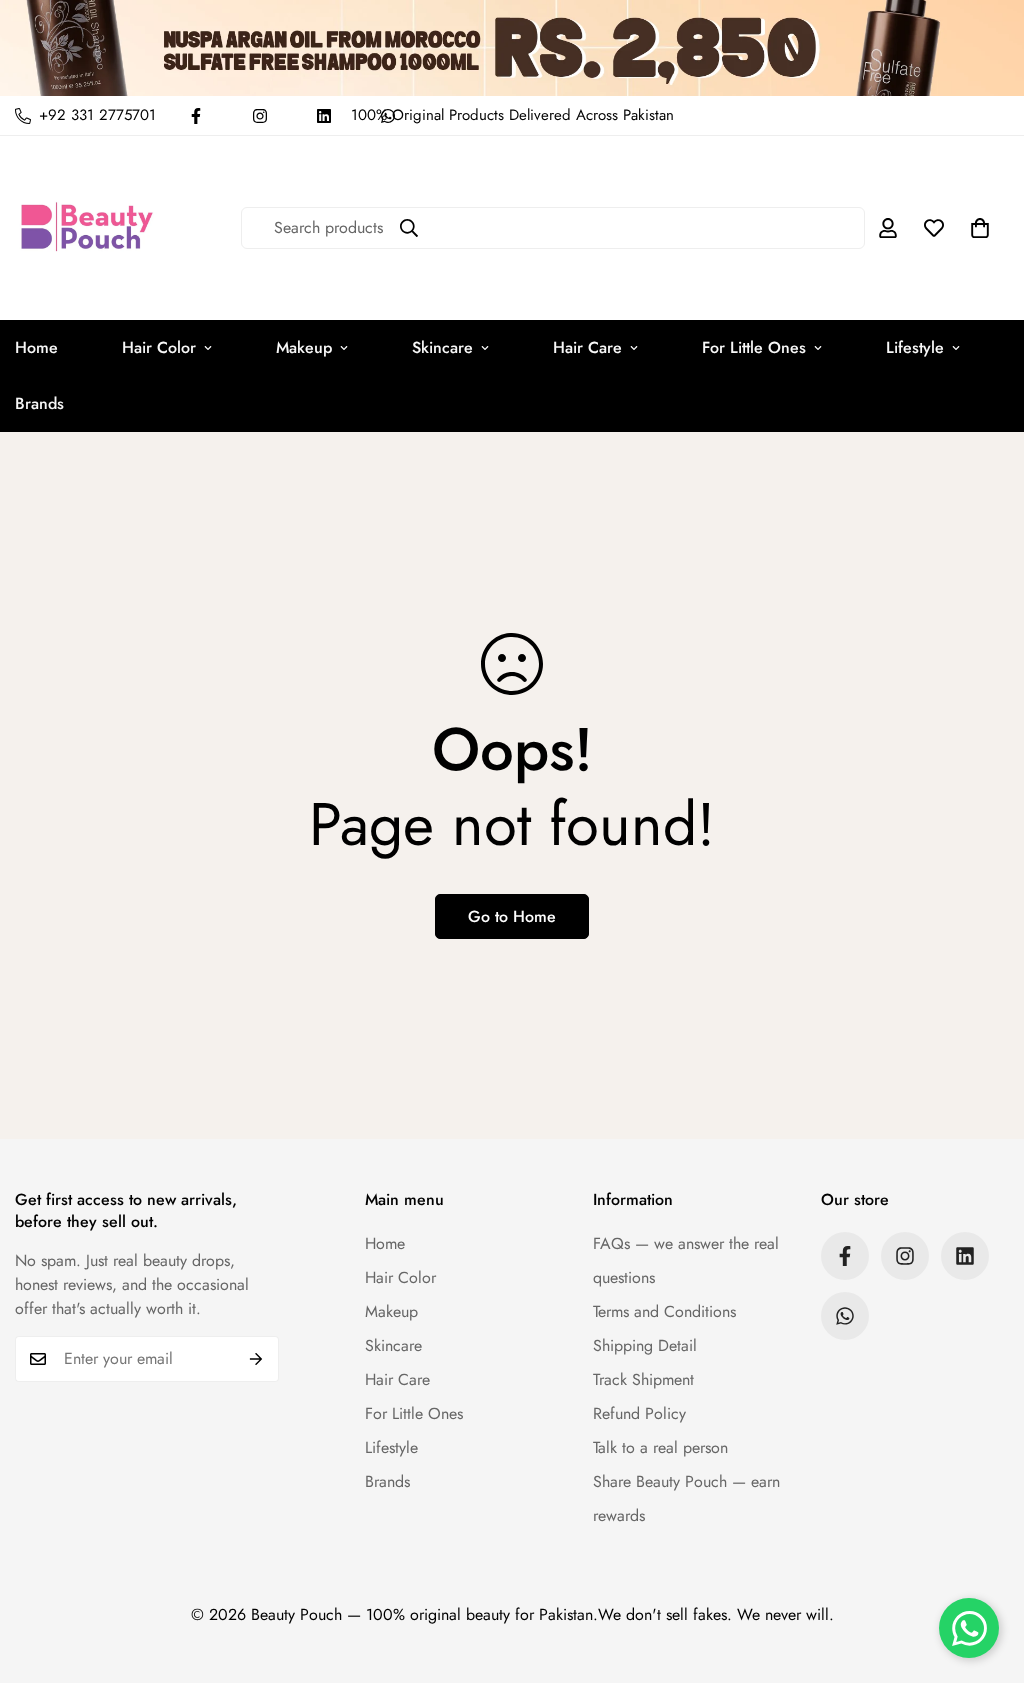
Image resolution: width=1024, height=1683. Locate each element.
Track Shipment (643, 1379)
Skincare (442, 347)
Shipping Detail (645, 1345)
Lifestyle (915, 347)
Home (385, 1243)
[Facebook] (196, 116)
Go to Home (512, 916)
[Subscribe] (256, 1359)
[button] (980, 228)
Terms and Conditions (664, 1311)
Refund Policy (639, 1413)
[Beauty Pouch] (87, 228)
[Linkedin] (324, 116)
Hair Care (587, 347)
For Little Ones (754, 347)
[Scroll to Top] (985, 1574)
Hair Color (159, 347)
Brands (387, 1481)
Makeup (304, 347)
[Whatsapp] (845, 1316)
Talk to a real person (660, 1447)
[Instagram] (260, 116)
